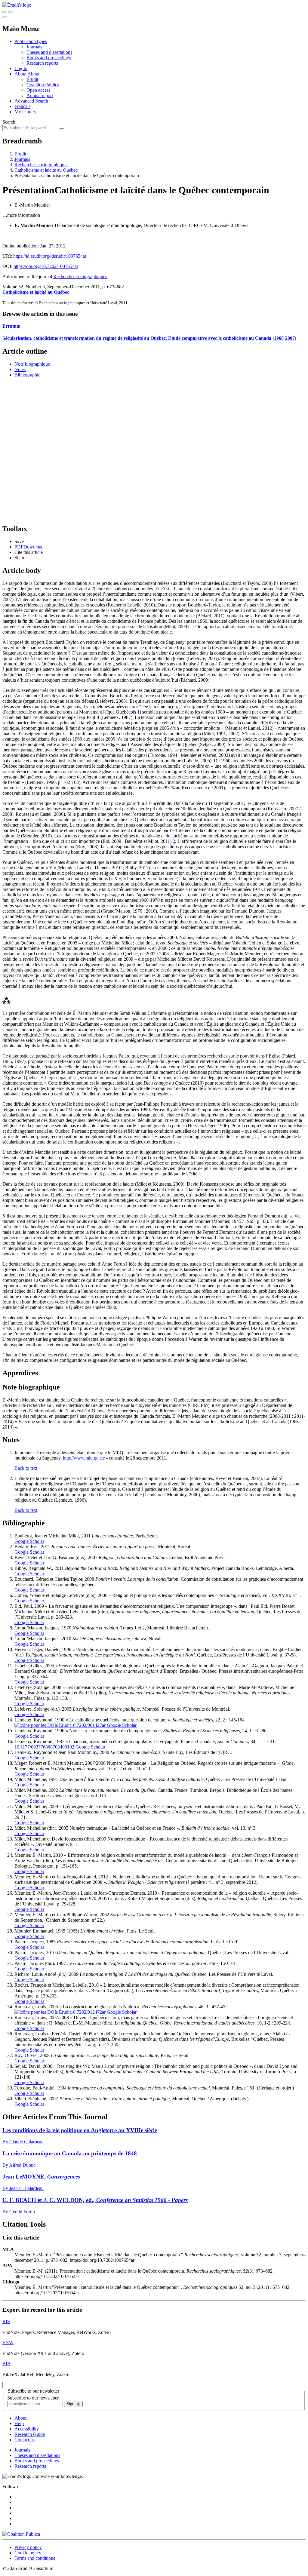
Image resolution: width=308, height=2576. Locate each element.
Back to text (26, 1468)
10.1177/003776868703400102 (44, 1747)
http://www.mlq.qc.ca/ (84, 1458)
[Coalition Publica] (21, 2534)
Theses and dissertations (49, 52)
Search (9, 122)
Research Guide (30, 2434)
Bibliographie (27, 375)
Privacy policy (28, 2547)
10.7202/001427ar (88, 1725)
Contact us (25, 2440)
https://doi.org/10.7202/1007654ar (46, 266)
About (33, 74)
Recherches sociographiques (41, 165)
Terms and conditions (35, 2558)
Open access (38, 90)
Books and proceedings (49, 58)
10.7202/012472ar (88, 2012)
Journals (34, 47)
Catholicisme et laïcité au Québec (46, 170)
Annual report (40, 95)
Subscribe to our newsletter (33, 2398)
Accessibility (27, 2429)
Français (22, 106)
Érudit (32, 79)
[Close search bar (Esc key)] (11, 12)
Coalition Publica (43, 85)
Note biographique (32, 364)
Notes (20, 369)
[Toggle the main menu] (5, 17)
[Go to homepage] (17, 5)
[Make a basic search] (5, 12)
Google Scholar (29, 1541)
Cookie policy (28, 2553)
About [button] (21, 74)
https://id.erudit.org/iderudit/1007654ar (50, 256)
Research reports (42, 63)
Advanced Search (31, 101)
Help (19, 2423)
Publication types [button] (31, 41)
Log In (21, 68)
